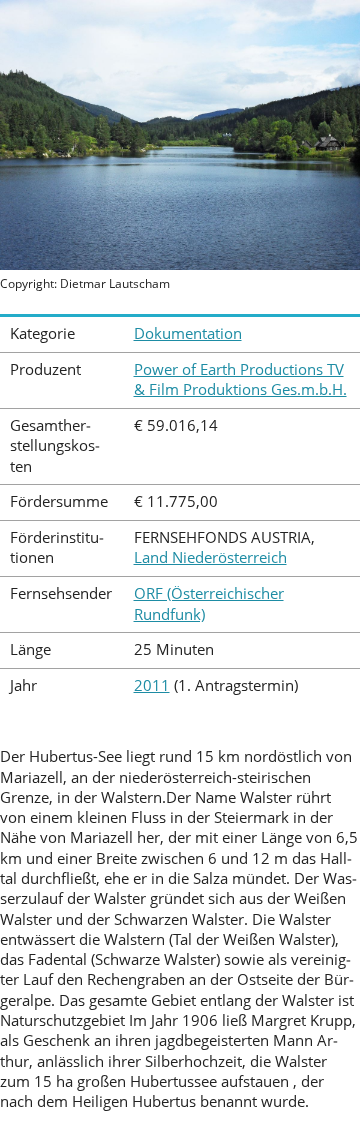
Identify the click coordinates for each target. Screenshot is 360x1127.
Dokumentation (188, 333)
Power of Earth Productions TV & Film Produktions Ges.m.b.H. (240, 379)
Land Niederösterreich (210, 557)
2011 (152, 685)
